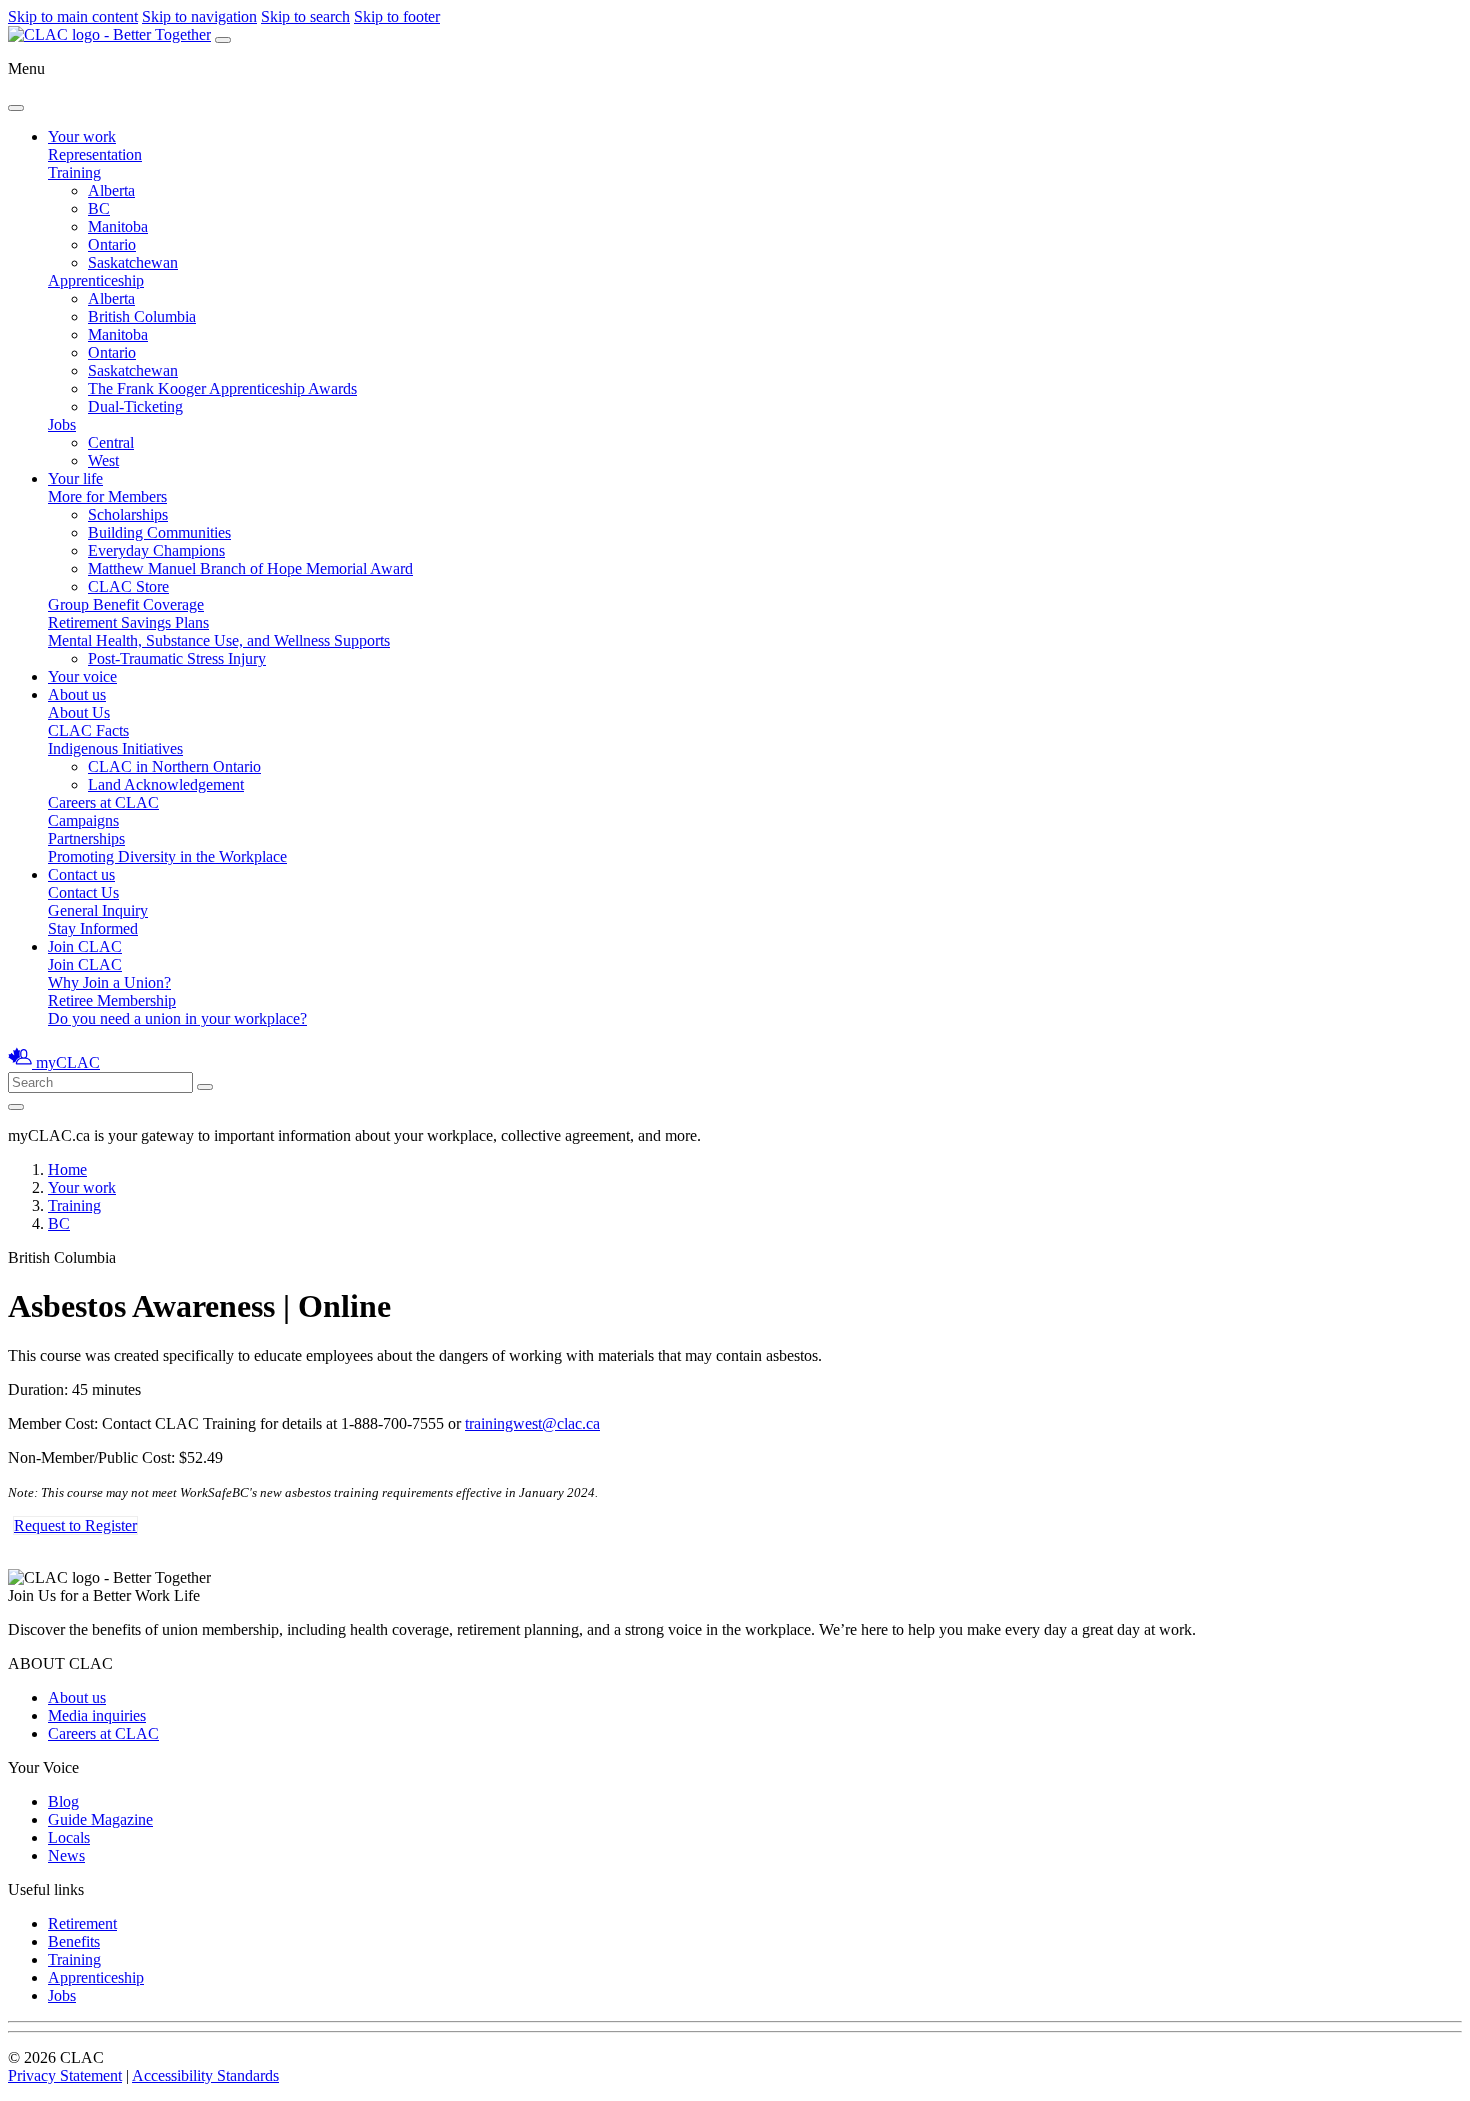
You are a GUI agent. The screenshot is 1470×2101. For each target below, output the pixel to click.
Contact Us (83, 892)
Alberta (111, 190)
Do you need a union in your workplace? (177, 1018)
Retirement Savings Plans (128, 622)
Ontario (112, 244)
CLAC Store (128, 586)
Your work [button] (82, 136)
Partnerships (86, 838)
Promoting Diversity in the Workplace (167, 856)
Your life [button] (75, 478)
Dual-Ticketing (135, 406)
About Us (79, 712)
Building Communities (159, 532)
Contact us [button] (81, 874)
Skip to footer (397, 16)
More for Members (107, 496)
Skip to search (305, 16)
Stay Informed (93, 928)
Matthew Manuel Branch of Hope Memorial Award (250, 568)
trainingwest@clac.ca (532, 1423)
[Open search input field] (16, 1107)
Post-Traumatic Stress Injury (177, 658)
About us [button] (77, 694)
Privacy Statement (65, 2075)
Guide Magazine (100, 1819)
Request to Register (75, 1525)
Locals (69, 1837)
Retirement (82, 1923)
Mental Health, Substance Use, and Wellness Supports (219, 640)
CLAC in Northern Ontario (174, 766)
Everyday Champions (156, 550)
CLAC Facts (88, 730)
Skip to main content (73, 16)
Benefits (74, 1941)
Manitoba (118, 226)
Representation (95, 154)
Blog (63, 1801)
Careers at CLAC (103, 802)
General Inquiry (98, 910)
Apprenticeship (96, 280)
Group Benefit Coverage (126, 604)
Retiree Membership (112, 1000)
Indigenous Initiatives (115, 748)
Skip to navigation (199, 16)
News (66, 1855)
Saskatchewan (133, 262)
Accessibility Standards (205, 2075)
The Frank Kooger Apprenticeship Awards (222, 388)
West (103, 460)
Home (67, 1169)
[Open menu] (223, 40)
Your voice (82, 676)
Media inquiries (97, 1715)
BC (99, 208)
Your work (82, 1187)
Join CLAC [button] (85, 946)
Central (111, 442)
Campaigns (83, 820)
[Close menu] (16, 108)
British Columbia (142, 316)
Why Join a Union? (109, 982)
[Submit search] (205, 1087)
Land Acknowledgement (166, 784)
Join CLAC (85, 964)
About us (77, 1697)
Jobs (62, 424)
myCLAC (68, 1062)
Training (74, 172)
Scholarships (128, 514)
